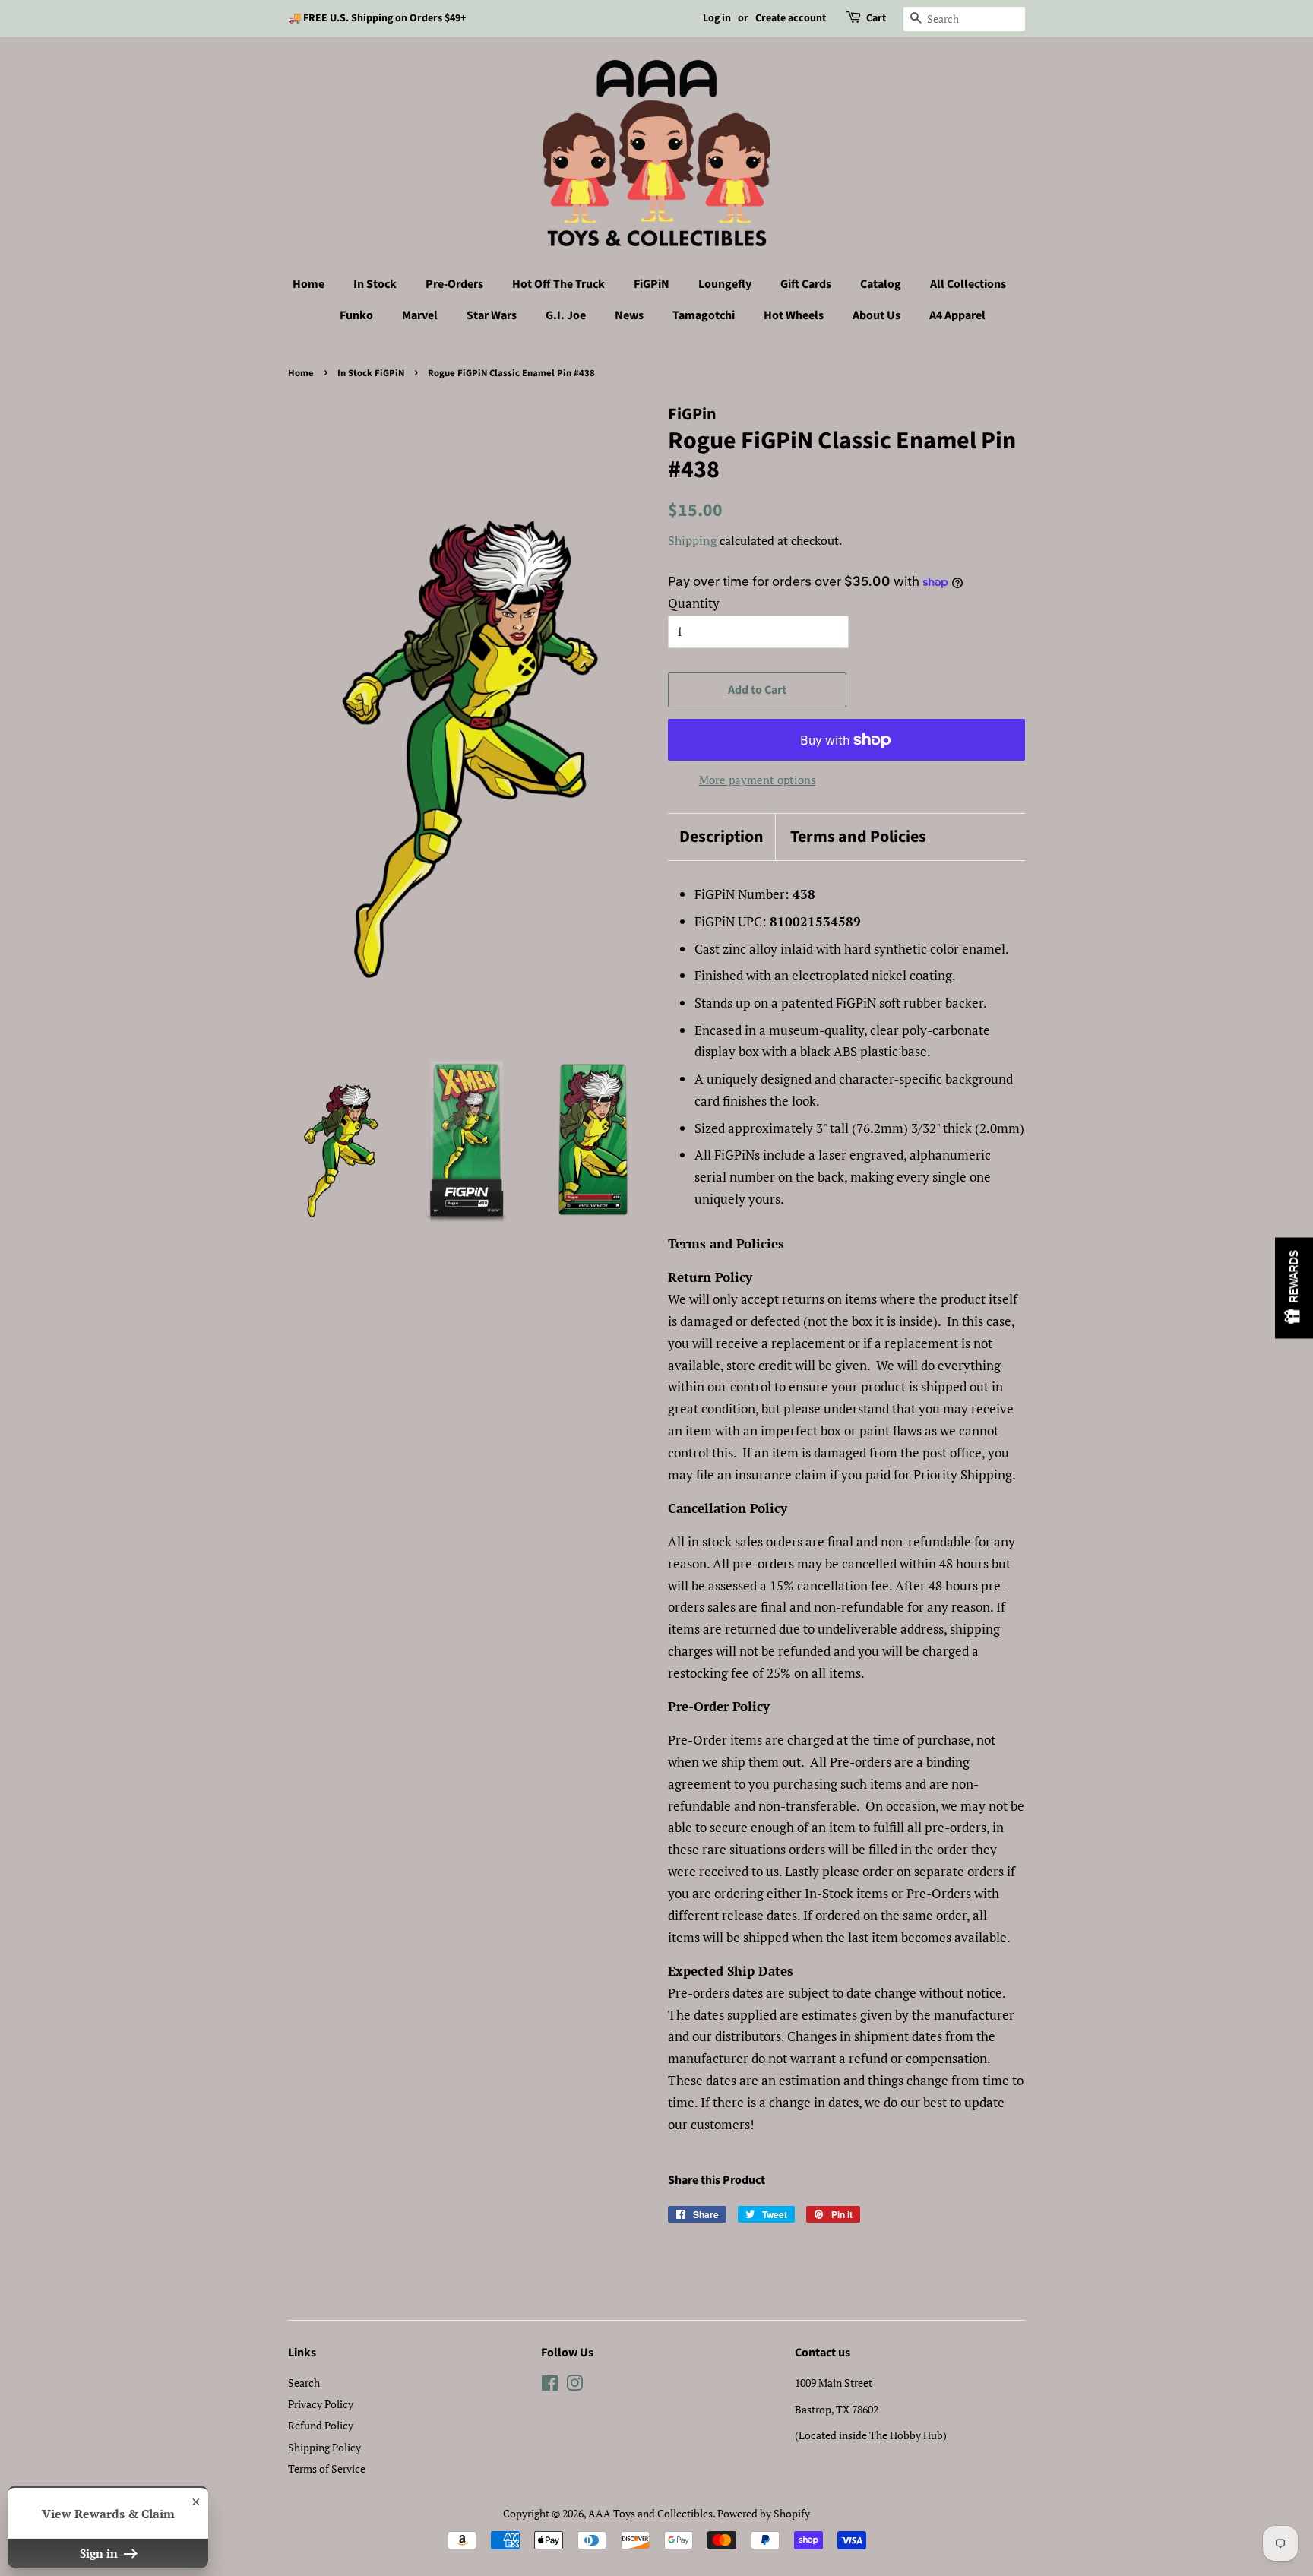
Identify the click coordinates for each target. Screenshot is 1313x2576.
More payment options (758, 780)
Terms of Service (327, 2468)
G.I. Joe (566, 315)
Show (1294, 1288)
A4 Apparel (957, 315)
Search (304, 2383)
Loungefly (725, 284)
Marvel (420, 315)
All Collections (968, 284)
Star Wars (492, 315)
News (629, 315)
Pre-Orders (454, 284)
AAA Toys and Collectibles (650, 2513)
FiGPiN (652, 284)
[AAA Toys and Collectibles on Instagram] (574, 2386)
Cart (876, 18)
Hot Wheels (794, 315)
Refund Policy (321, 2425)
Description (721, 837)
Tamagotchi (704, 315)
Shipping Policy (324, 2447)
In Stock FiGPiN (371, 373)
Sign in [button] (100, 2553)
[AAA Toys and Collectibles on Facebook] (550, 2386)
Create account (791, 18)
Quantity (694, 603)
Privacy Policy (321, 2404)
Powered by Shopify (764, 2513)
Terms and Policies (858, 837)
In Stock (375, 284)
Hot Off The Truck (558, 284)
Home (308, 284)
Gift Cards (806, 284)
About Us (876, 315)
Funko (356, 315)
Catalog (881, 284)
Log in (717, 18)
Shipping (692, 540)
